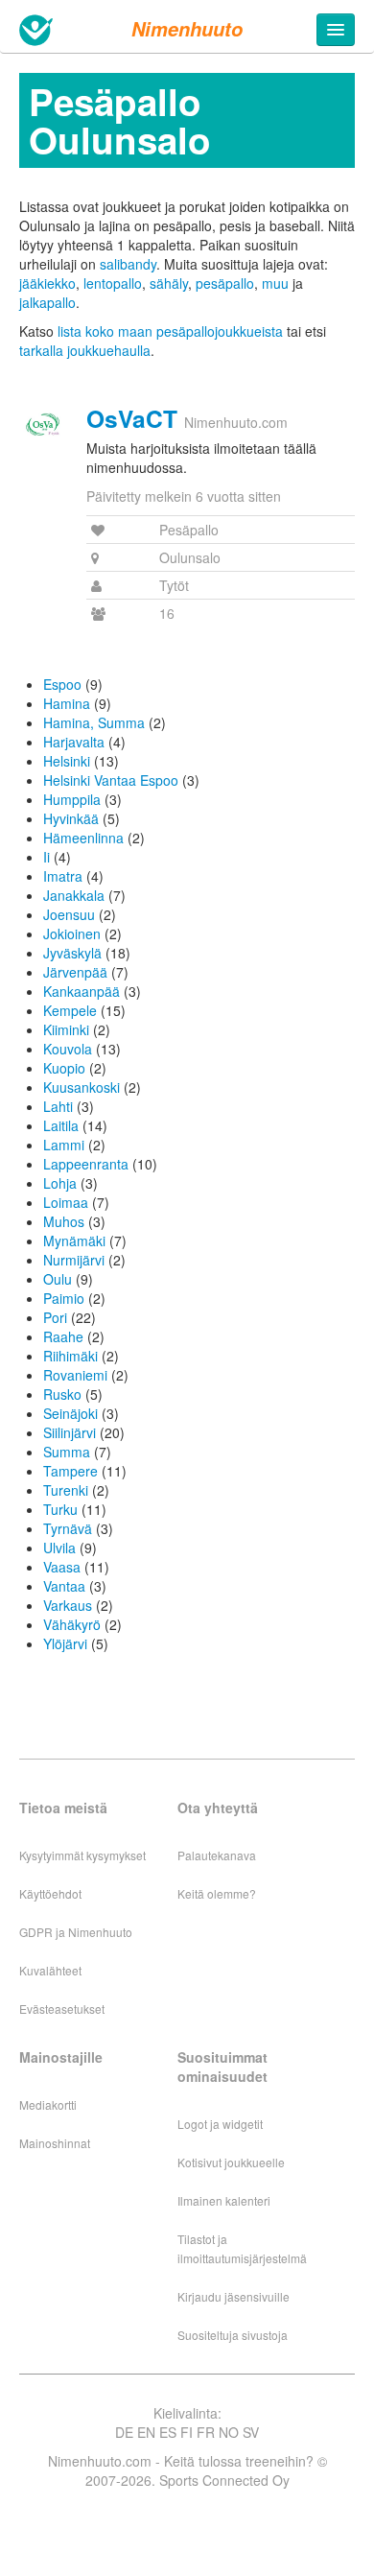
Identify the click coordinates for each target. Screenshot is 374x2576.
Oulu (58, 1279)
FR (206, 2432)
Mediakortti (48, 2104)
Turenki (66, 1490)
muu (275, 283)
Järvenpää (75, 972)
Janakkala (74, 895)
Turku (60, 1509)
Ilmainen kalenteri (224, 2200)
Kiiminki (66, 1029)
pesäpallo (225, 283)
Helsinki (67, 761)
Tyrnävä (68, 1528)
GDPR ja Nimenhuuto (76, 1932)
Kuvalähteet (50, 1970)
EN (146, 2432)
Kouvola (68, 1049)
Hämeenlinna (83, 838)
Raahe (63, 1336)
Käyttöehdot (50, 1893)
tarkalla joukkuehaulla (85, 350)
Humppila (72, 799)
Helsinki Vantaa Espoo (111, 780)
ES (168, 2432)
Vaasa (62, 1567)
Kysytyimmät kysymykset (82, 1855)
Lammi (64, 1145)
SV (251, 2432)
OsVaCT (132, 418)
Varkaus (68, 1605)
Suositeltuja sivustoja (233, 2335)
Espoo (62, 684)
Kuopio (64, 1068)
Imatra (63, 876)
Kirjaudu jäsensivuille (234, 2296)
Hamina (67, 703)
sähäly (169, 283)
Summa (67, 1452)
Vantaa (64, 1586)
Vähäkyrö (72, 1624)
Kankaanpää (82, 991)
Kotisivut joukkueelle (231, 2162)
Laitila (61, 1125)
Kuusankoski (82, 1087)
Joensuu (69, 914)
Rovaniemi (75, 1375)
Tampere (70, 1471)
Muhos (64, 1221)
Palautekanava (217, 1855)
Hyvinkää (71, 818)
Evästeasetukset (62, 2009)
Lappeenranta (86, 1164)
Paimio (64, 1298)
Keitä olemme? (217, 1893)
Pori (55, 1317)
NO (229, 2432)
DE (124, 2432)
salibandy (128, 264)
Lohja (60, 1183)
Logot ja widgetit (220, 2124)
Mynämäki (74, 1241)
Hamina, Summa (94, 722)
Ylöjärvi (65, 1643)
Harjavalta (74, 742)
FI (187, 2432)
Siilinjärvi (70, 1432)
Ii (47, 857)
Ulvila (59, 1548)
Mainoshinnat (55, 2143)
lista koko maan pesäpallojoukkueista (170, 331)
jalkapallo (47, 302)
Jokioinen (72, 934)
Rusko (62, 1394)
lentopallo (113, 283)
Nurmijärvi (74, 1260)
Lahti (58, 1106)
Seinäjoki (70, 1413)
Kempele (70, 1010)
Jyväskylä (72, 953)
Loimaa (66, 1202)
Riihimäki (70, 1356)
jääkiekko (47, 283)
